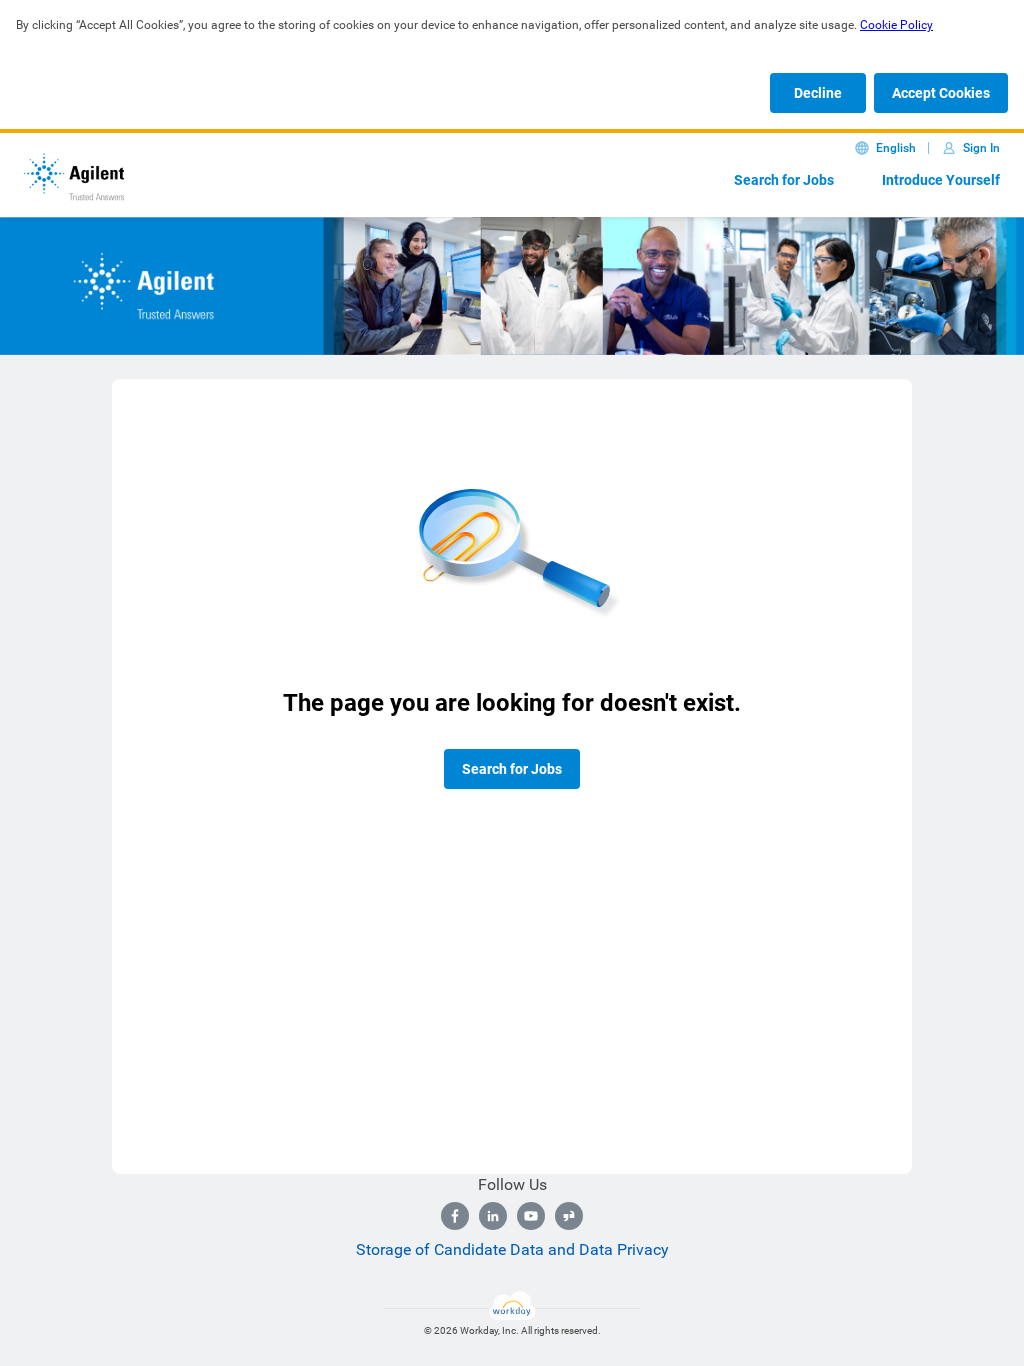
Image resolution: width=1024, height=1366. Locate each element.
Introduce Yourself (941, 180)
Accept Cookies (941, 93)
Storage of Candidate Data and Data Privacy (512, 1249)
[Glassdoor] (569, 1216)
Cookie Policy (896, 25)
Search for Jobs (784, 180)
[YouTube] (531, 1216)
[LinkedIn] (493, 1216)
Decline (818, 93)
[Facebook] (455, 1216)
